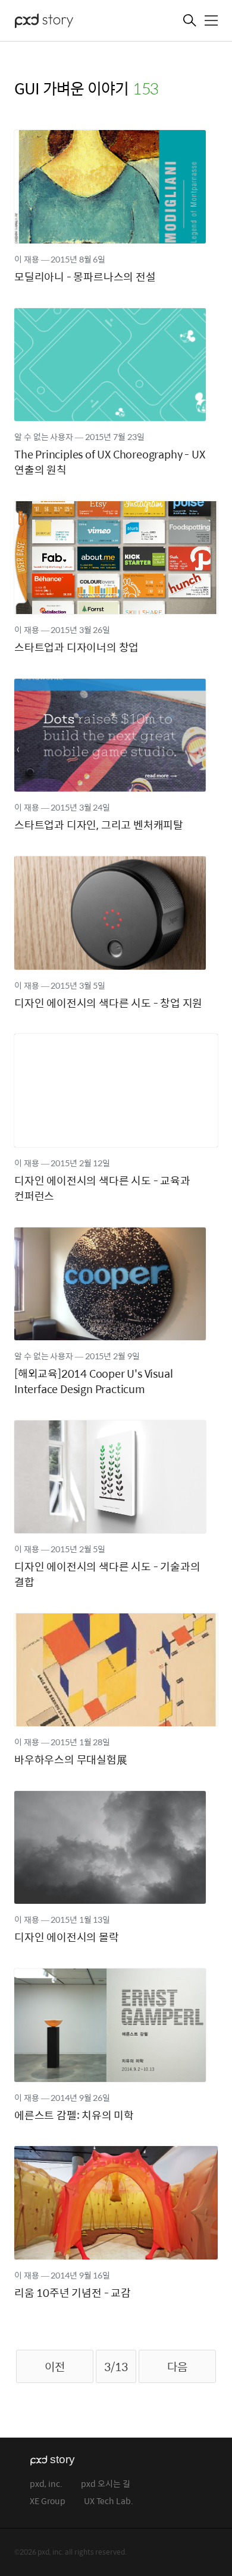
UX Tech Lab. (109, 2501)
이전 (55, 2366)
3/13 (116, 2366)
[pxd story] (74, 22)
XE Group (48, 2501)
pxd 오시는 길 (106, 2484)
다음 (177, 2366)
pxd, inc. (46, 2484)
